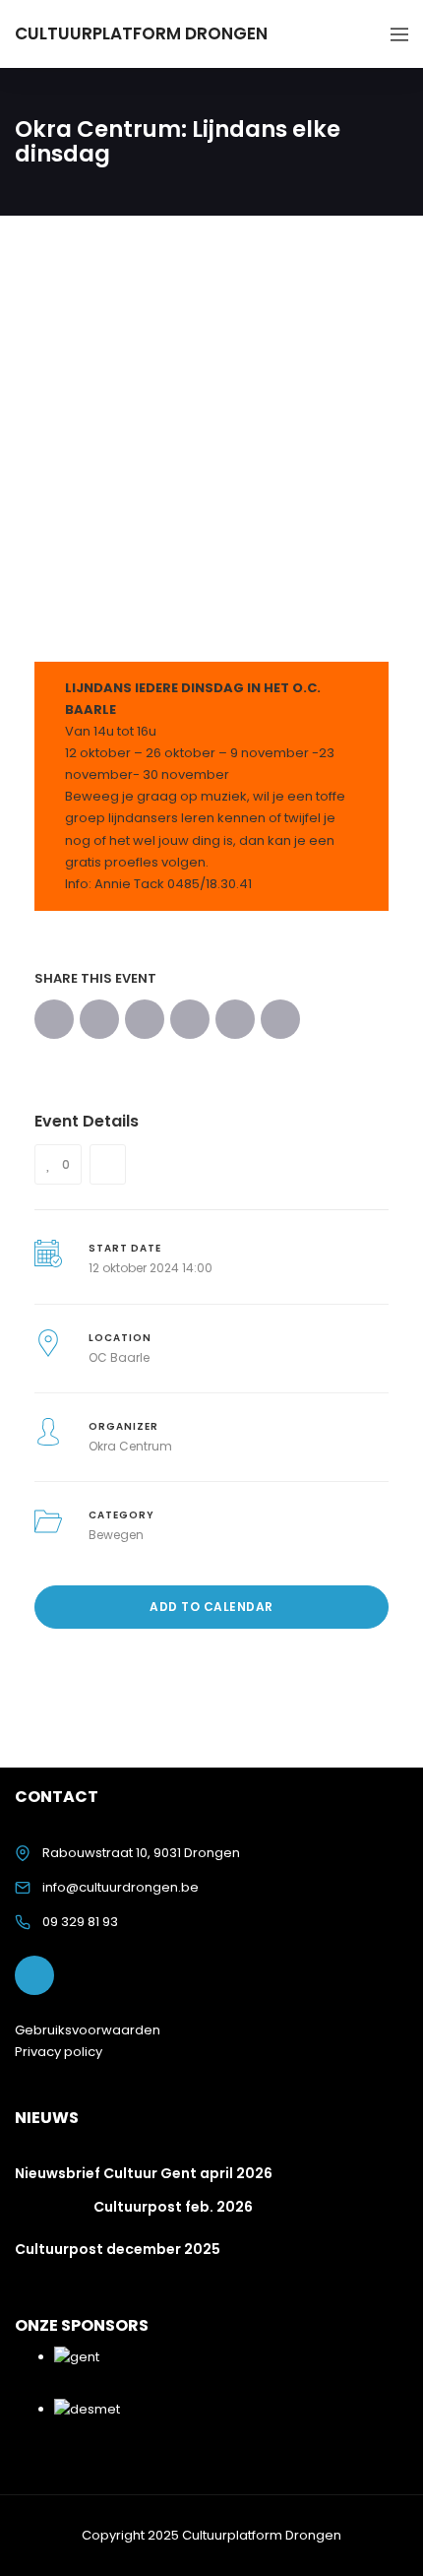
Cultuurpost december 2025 (118, 2249)
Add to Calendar (211, 1607)
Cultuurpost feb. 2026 (173, 2207)
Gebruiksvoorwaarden (88, 2030)
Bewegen (116, 1535)
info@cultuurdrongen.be (121, 1887)
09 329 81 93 (80, 1922)
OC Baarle (119, 1357)
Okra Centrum (130, 1446)
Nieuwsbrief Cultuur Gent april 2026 (144, 2173)
